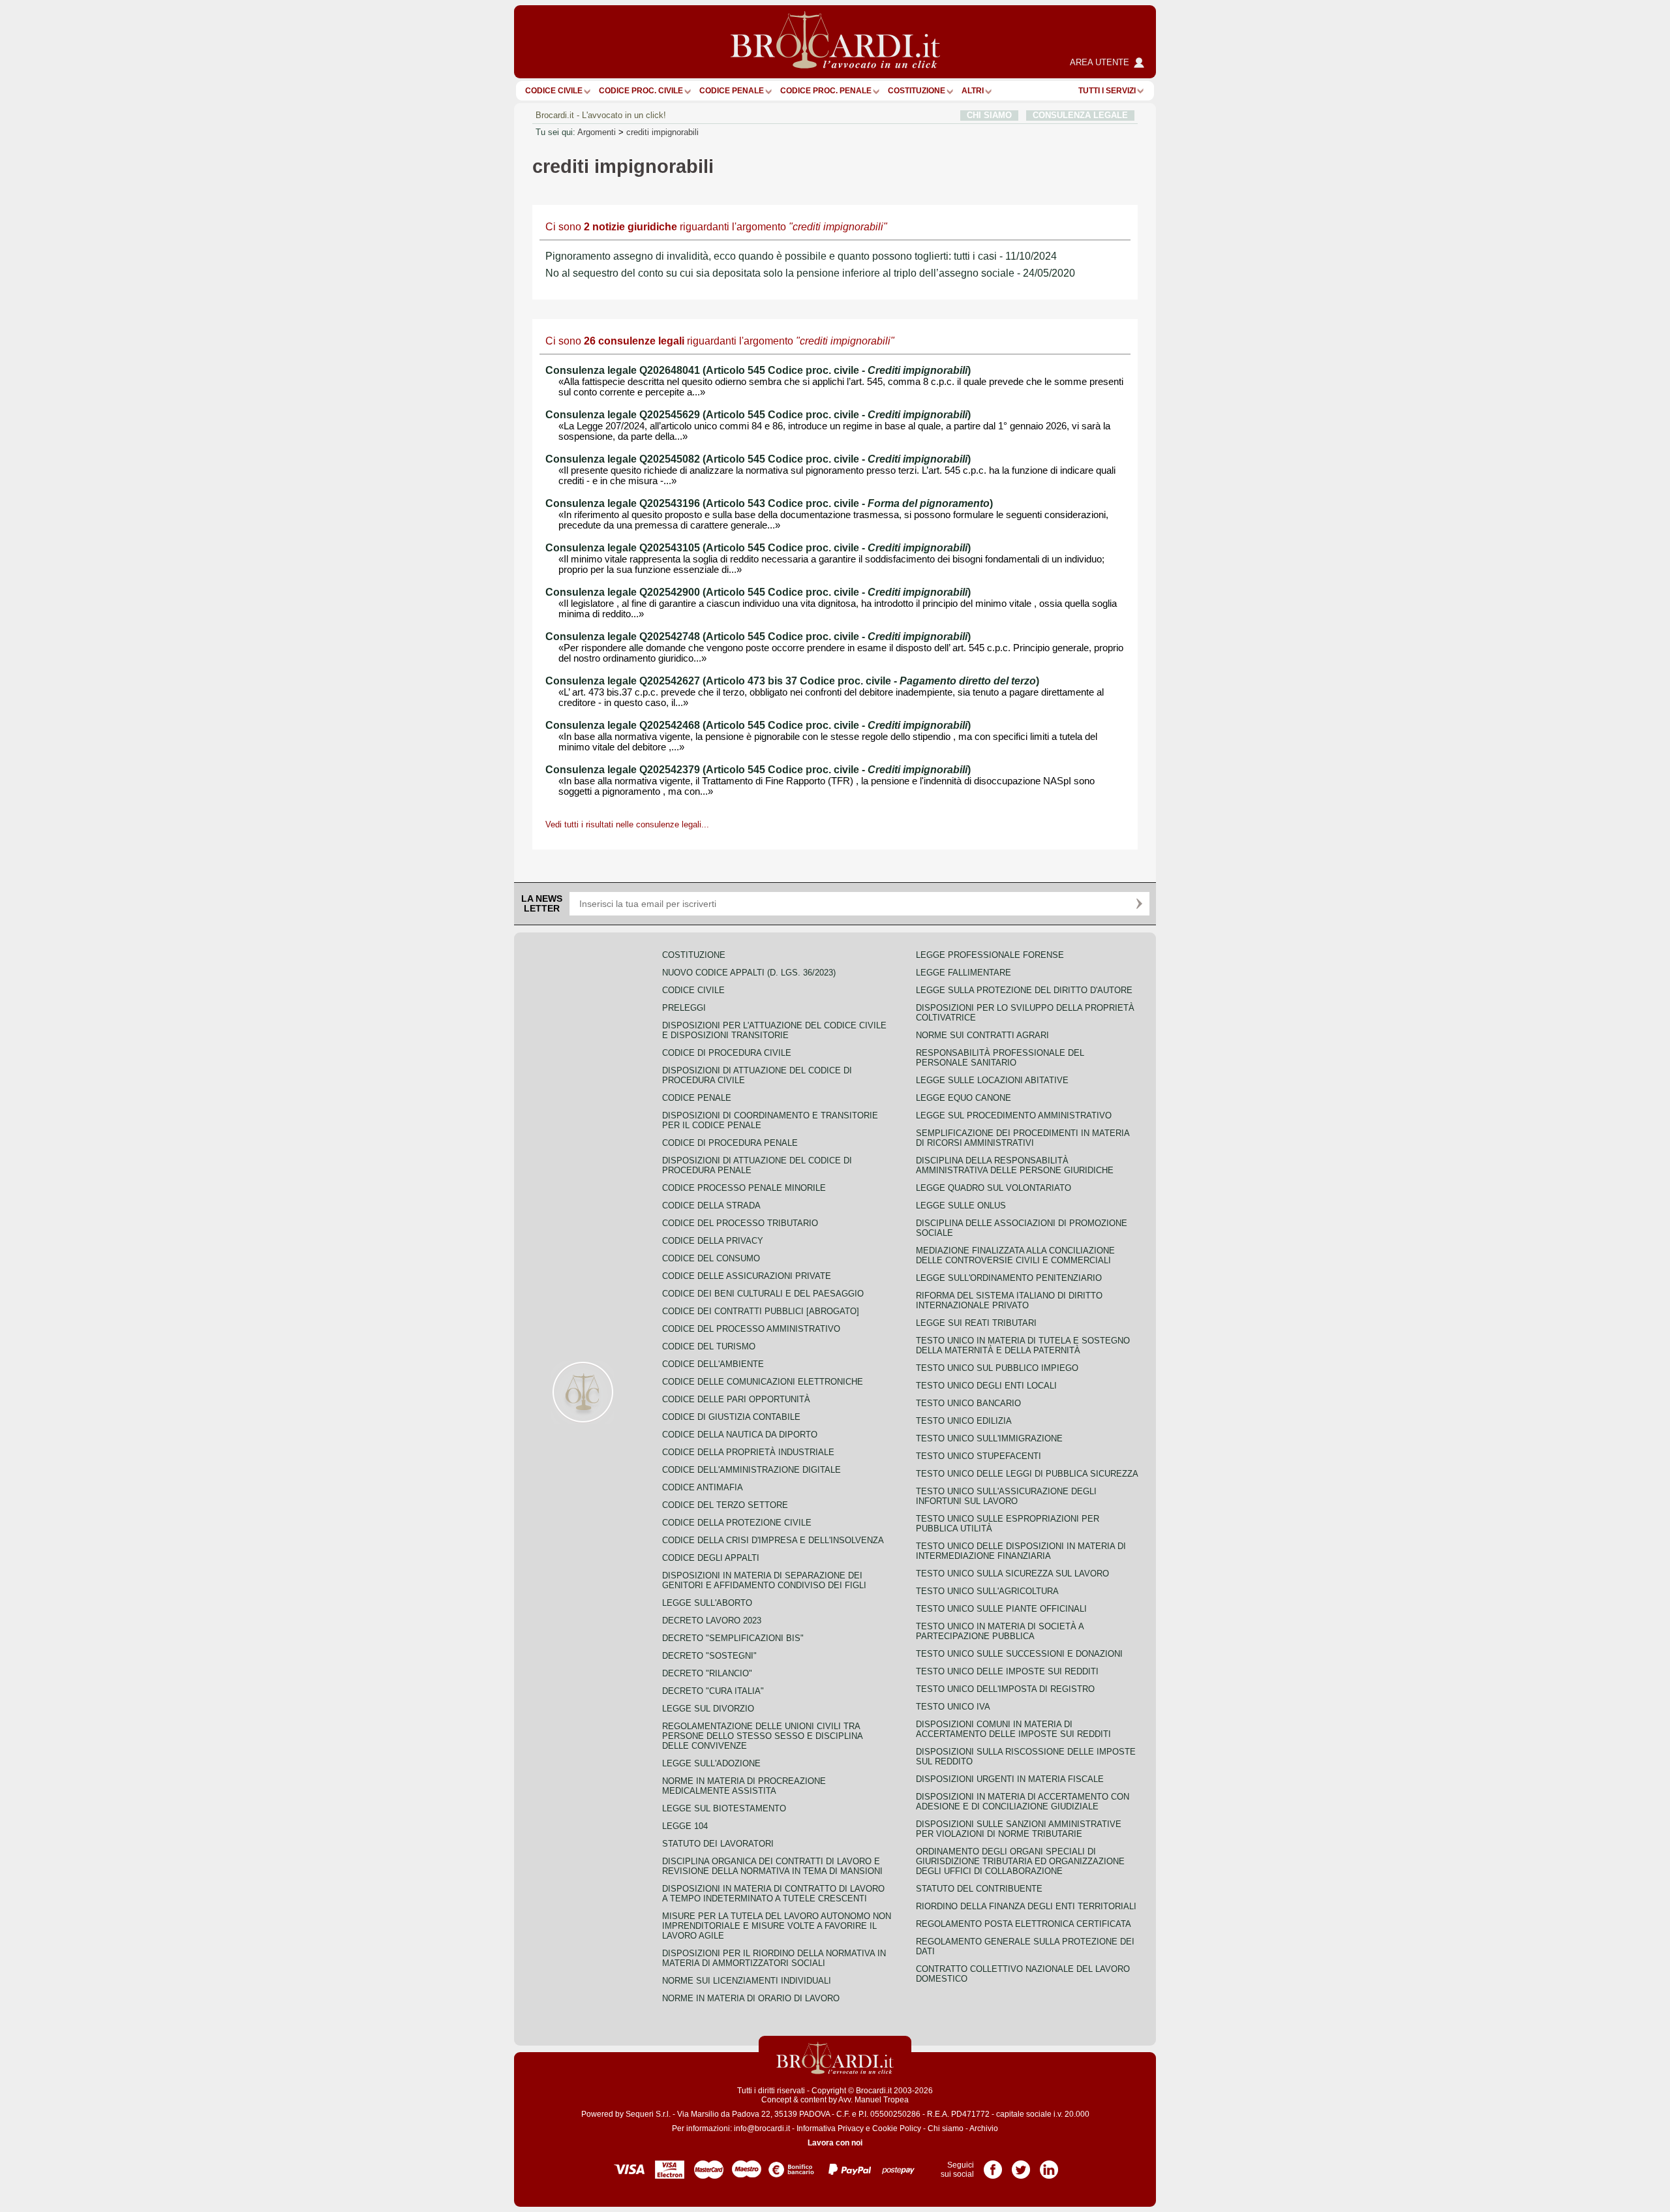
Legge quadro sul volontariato (994, 1188)
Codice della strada (711, 1206)
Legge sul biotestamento (724, 1808)
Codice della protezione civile (737, 1523)
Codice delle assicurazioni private (747, 1276)
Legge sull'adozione (711, 1763)
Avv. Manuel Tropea (873, 2100)
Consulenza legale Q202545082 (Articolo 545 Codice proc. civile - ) (758, 459)
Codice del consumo (711, 1258)
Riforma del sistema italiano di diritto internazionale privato (1009, 1300)
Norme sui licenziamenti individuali (747, 1981)
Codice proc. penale (826, 91)
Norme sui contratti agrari (982, 1035)
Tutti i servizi (1107, 91)
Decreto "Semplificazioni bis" (733, 1638)
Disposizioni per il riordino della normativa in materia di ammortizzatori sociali (774, 1958)
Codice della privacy (713, 1241)
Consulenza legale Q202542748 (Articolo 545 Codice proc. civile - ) (758, 637)
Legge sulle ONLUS (961, 1206)
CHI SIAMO (989, 115)
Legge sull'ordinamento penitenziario (1009, 1278)
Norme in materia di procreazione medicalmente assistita (744, 1786)
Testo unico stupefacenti (979, 1456)
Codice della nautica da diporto (740, 1435)
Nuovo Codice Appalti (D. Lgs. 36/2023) (749, 973)
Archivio (984, 2128)
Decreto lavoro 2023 (712, 1621)
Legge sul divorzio (708, 1709)
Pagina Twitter (1021, 2165)
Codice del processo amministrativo (751, 1329)
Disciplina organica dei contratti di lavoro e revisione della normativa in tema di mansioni (772, 1866)
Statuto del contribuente (979, 1889)
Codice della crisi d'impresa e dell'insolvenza (773, 1540)
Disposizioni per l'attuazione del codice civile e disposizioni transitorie (774, 1030)
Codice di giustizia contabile (731, 1417)
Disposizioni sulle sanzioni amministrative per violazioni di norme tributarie (1019, 1829)
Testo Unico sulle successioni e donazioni (1019, 1654)
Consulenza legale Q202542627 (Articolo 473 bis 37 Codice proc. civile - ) (792, 681)
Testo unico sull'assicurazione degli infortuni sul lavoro (1006, 1496)
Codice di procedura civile (727, 1053)
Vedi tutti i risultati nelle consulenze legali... (627, 824)
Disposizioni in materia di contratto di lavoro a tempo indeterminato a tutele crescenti (773, 1894)
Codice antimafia (703, 1487)
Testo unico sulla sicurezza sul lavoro (1012, 1574)
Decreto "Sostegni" (709, 1656)
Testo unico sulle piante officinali (1001, 1609)
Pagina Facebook (993, 2165)
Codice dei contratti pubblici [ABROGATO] (761, 1311)
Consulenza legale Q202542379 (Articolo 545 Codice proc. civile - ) (758, 770)
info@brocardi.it (762, 2128)
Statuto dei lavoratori (718, 1844)
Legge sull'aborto (707, 1603)
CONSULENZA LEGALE (1080, 115)
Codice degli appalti (711, 1558)
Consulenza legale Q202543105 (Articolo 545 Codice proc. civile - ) (758, 548)
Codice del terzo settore (725, 1505)
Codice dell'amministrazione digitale (751, 1470)
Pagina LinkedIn (1049, 2165)
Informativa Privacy (830, 2128)
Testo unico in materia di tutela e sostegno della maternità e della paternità (1023, 1345)
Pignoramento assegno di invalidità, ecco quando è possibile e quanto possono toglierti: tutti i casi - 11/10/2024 (801, 256)
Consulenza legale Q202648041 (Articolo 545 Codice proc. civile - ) (758, 370)
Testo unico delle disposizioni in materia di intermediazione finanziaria (1021, 1551)
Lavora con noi (835, 2143)
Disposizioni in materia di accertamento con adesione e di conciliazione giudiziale (1023, 1802)
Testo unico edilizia (964, 1421)
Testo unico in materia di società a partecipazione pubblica (1000, 1631)
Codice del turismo (709, 1346)
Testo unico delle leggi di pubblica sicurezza (1027, 1474)
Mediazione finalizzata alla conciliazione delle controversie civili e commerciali (1015, 1255)
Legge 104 (685, 1826)
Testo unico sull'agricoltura (987, 1591)
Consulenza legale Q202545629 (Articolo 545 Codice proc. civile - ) (758, 415)
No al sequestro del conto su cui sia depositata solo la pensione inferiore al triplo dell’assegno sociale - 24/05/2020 (810, 273)
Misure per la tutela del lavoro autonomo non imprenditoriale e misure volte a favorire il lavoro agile (777, 1926)
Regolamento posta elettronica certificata (1024, 1924)
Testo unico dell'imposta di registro (1005, 1689)
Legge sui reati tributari (976, 1323)
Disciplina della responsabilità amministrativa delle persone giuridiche (1015, 1165)
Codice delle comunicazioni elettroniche (763, 1382)
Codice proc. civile (641, 91)
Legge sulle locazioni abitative (992, 1080)
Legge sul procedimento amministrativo (1014, 1115)
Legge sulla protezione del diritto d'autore (1024, 990)
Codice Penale (732, 91)
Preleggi (684, 1008)
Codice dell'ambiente (713, 1364)
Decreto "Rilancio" (707, 1673)
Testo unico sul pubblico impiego (997, 1368)
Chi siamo (946, 2128)
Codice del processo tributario (740, 1223)
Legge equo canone (964, 1098)
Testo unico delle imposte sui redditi (1007, 1671)
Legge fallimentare (964, 973)
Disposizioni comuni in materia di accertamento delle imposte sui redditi (1013, 1729)
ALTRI (973, 91)
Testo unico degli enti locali (986, 1386)
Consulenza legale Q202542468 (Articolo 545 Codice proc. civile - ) (758, 725)
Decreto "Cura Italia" (713, 1691)
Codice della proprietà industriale (748, 1452)
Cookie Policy (897, 2128)
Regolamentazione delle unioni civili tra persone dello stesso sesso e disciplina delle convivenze (762, 1736)
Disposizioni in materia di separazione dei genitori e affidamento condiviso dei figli (764, 1580)
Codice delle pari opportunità (736, 1399)
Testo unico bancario (968, 1403)
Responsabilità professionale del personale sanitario (1000, 1058)
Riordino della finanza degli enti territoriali (1026, 1906)
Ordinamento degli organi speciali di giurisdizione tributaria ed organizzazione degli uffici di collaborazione (1020, 1861)
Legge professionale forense (990, 955)
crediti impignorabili (662, 132)
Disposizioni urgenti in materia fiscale (1010, 1779)
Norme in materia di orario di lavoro (751, 1998)
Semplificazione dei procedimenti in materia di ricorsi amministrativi (1023, 1138)
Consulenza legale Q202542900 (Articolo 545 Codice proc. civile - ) (758, 592)
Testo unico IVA (953, 1707)
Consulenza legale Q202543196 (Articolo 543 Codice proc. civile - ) (769, 503)
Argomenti (597, 132)
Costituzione (917, 91)
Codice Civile (554, 91)
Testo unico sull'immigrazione (989, 1438)
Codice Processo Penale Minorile (744, 1188)
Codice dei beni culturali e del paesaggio (763, 1294)
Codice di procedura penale (730, 1143)
